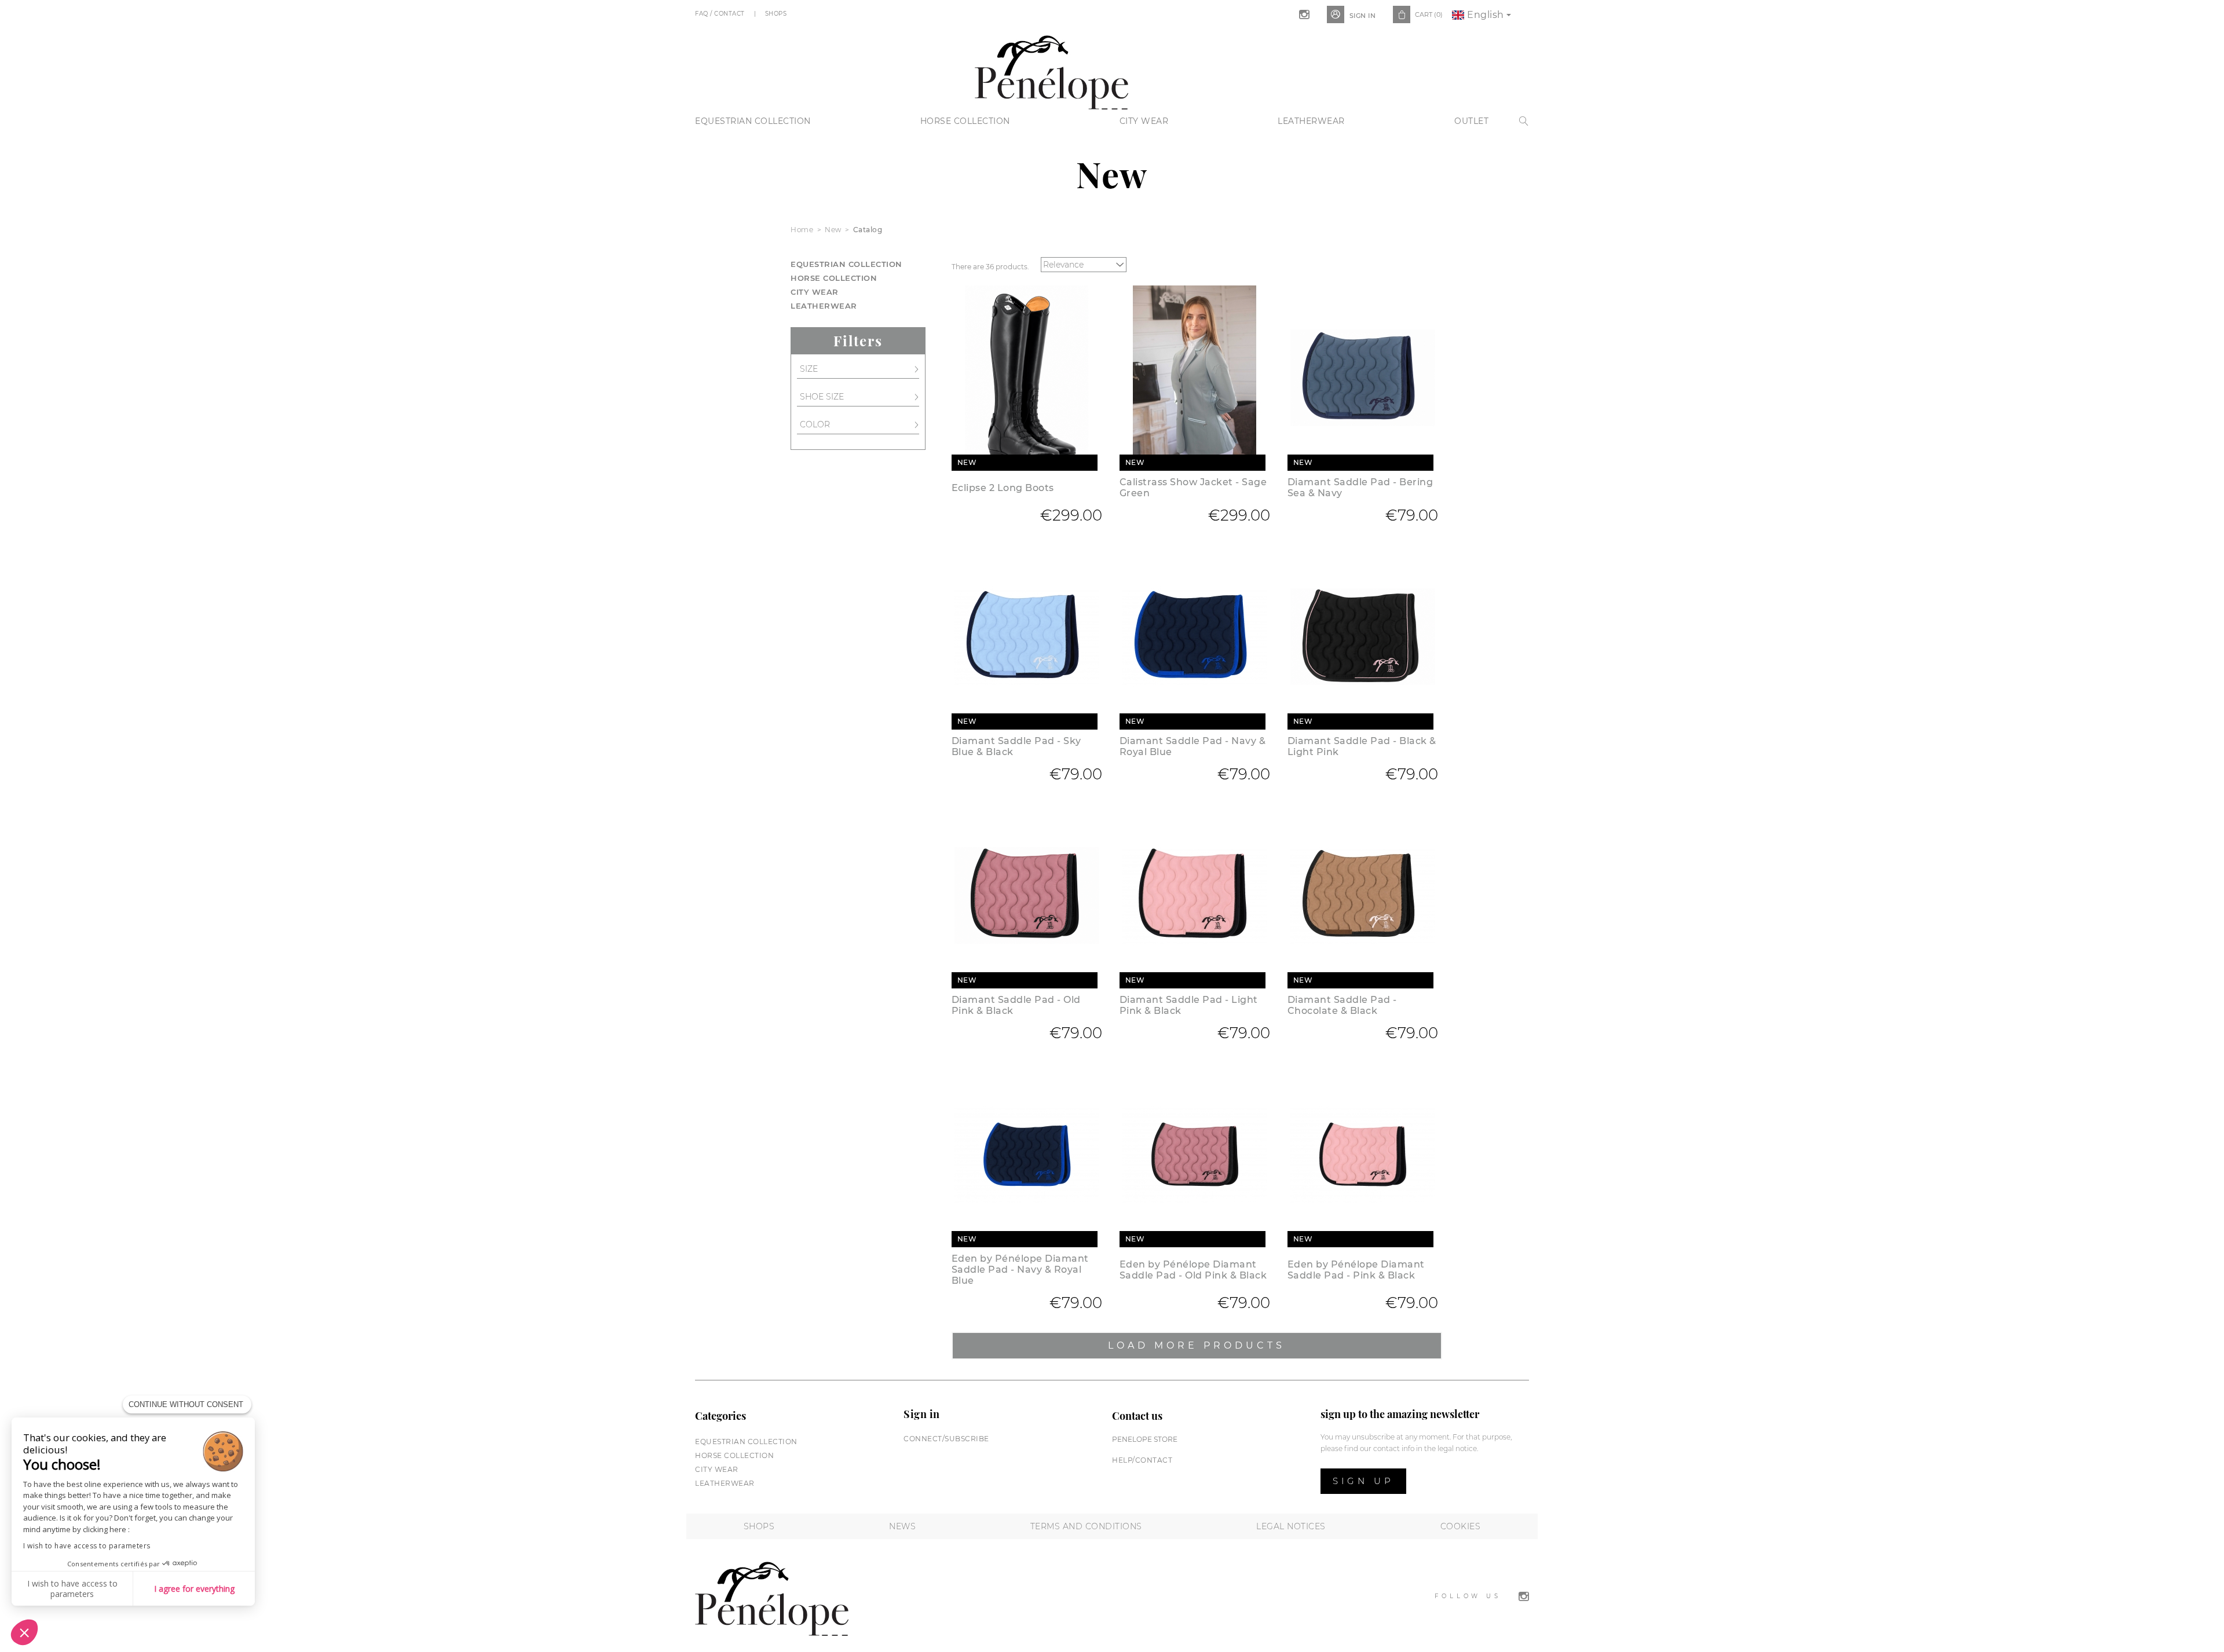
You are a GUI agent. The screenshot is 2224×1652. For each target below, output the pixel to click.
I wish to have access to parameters (87, 1546)
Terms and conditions (1086, 1526)
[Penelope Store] (1051, 71)
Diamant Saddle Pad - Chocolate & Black (1342, 1005)
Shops (777, 14)
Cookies (1461, 1526)
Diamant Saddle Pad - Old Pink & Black (1016, 1005)
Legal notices (1291, 1526)
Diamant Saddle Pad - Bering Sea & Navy (1360, 488)
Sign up (1363, 1481)
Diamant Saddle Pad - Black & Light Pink (1362, 746)
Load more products (1197, 1345)
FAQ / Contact (721, 14)
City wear (1144, 121)
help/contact (1142, 1460)
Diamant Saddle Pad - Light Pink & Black (1189, 1005)
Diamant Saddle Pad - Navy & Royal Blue (1193, 746)
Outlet (1471, 121)
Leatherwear (1311, 121)
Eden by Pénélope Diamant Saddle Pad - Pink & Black (1356, 1270)
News (902, 1526)
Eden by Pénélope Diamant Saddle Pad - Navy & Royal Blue (1020, 1270)
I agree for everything (194, 1589)
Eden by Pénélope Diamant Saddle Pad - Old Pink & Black (1193, 1270)
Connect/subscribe (946, 1439)
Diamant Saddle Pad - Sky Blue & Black (1016, 746)
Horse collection (965, 121)
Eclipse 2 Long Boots (1003, 488)
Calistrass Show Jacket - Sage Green (1193, 488)
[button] (24, 1632)
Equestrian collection (753, 121)
